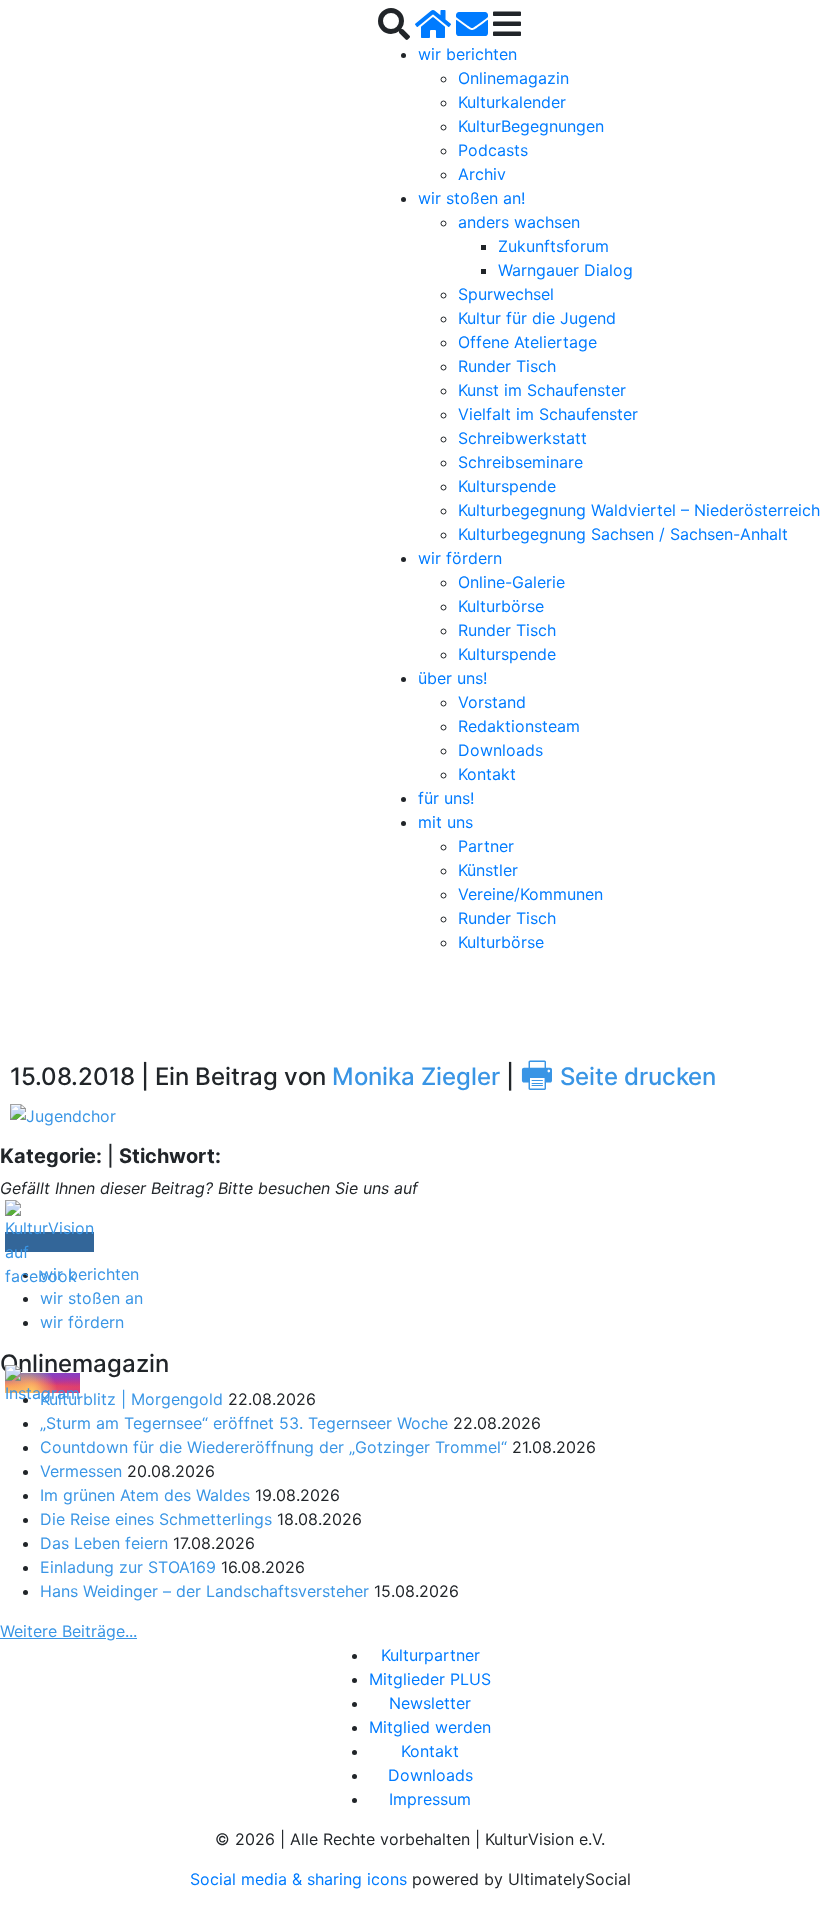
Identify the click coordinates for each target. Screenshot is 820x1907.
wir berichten (467, 54)
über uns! (452, 678)
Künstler (488, 870)
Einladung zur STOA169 (128, 1567)
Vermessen (81, 1471)
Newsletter (430, 1703)
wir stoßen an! (471, 198)
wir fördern (460, 558)
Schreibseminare (520, 462)
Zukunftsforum (553, 246)
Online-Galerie (511, 582)
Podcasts (493, 150)
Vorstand (492, 702)
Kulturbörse (501, 606)
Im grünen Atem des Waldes (145, 1495)
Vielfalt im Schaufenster (548, 414)
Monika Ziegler (416, 1076)
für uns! (446, 798)
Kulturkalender (512, 102)
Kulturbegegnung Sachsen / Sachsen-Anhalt (623, 534)
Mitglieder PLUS (430, 1679)
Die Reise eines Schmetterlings (156, 1519)
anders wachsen (519, 222)
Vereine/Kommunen (530, 894)
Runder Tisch (507, 366)
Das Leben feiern (104, 1543)
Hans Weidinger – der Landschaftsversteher (204, 1591)
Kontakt (487, 774)
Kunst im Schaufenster (542, 390)
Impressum (430, 1799)
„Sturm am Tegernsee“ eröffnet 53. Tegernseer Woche (244, 1423)
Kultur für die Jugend (537, 318)
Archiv (482, 174)
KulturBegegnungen (531, 126)
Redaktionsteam (519, 726)
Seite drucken (618, 1076)
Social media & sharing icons (301, 1879)
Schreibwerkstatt (522, 438)
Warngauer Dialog (565, 270)
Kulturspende (507, 486)
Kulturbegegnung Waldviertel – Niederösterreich (639, 510)
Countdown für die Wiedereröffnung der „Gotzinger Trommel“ (273, 1447)
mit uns (445, 822)
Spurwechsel (506, 294)
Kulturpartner (430, 1655)
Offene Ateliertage (527, 342)
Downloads (500, 750)
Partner (486, 846)
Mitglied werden (430, 1727)
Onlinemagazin (513, 78)
